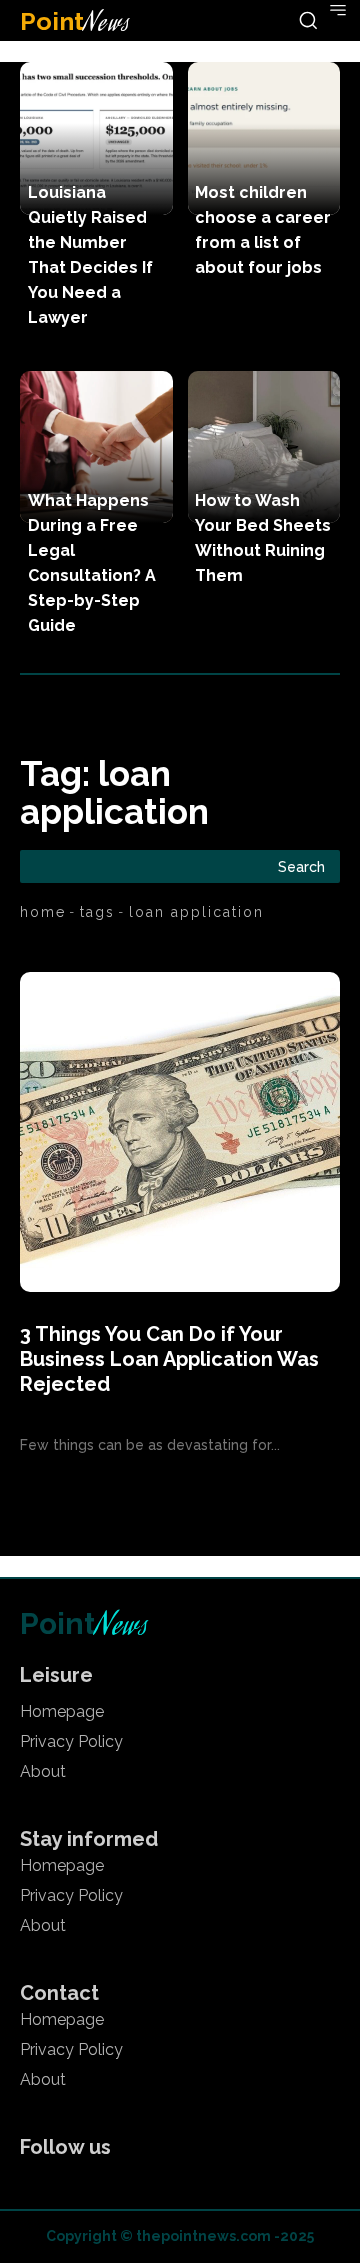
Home (43, 912)
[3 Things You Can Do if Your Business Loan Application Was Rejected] (180, 1132)
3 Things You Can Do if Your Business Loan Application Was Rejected (169, 1359)
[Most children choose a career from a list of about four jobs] (264, 138)
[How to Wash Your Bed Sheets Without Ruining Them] (264, 447)
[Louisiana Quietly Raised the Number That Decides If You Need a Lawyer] (96, 138)
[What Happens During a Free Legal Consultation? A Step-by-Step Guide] (96, 447)
